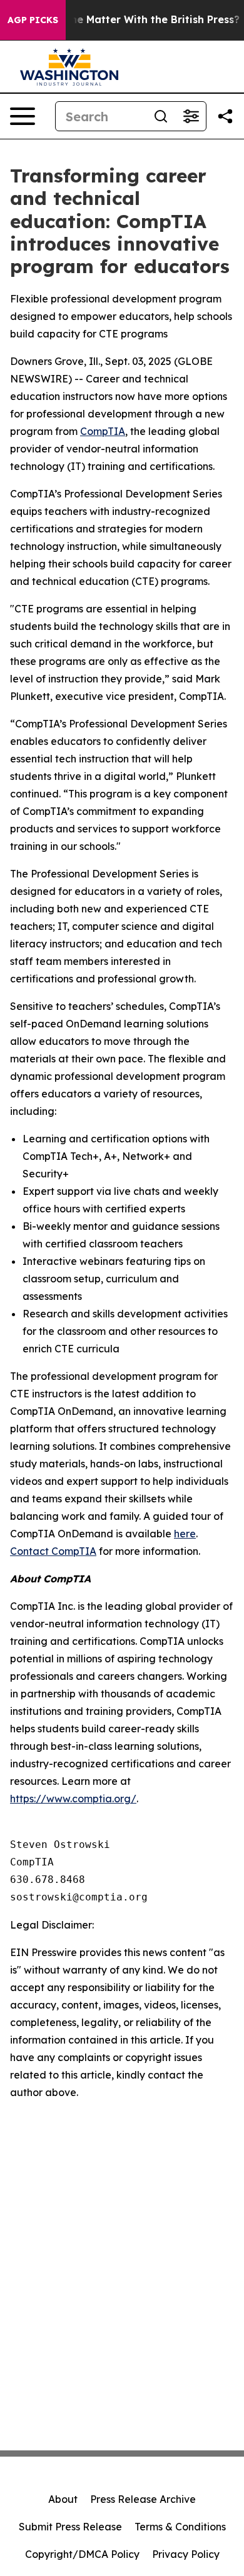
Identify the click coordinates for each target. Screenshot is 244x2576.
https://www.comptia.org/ (73, 1799)
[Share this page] (225, 116)
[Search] (161, 116)
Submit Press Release (70, 2527)
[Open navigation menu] (23, 116)
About (63, 2499)
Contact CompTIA (53, 1551)
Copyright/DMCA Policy (82, 2554)
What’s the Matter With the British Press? (134, 20)
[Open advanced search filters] (191, 116)
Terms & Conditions (180, 2527)
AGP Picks (33, 20)
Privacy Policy (186, 2554)
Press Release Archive (143, 2499)
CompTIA (103, 431)
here (185, 1534)
